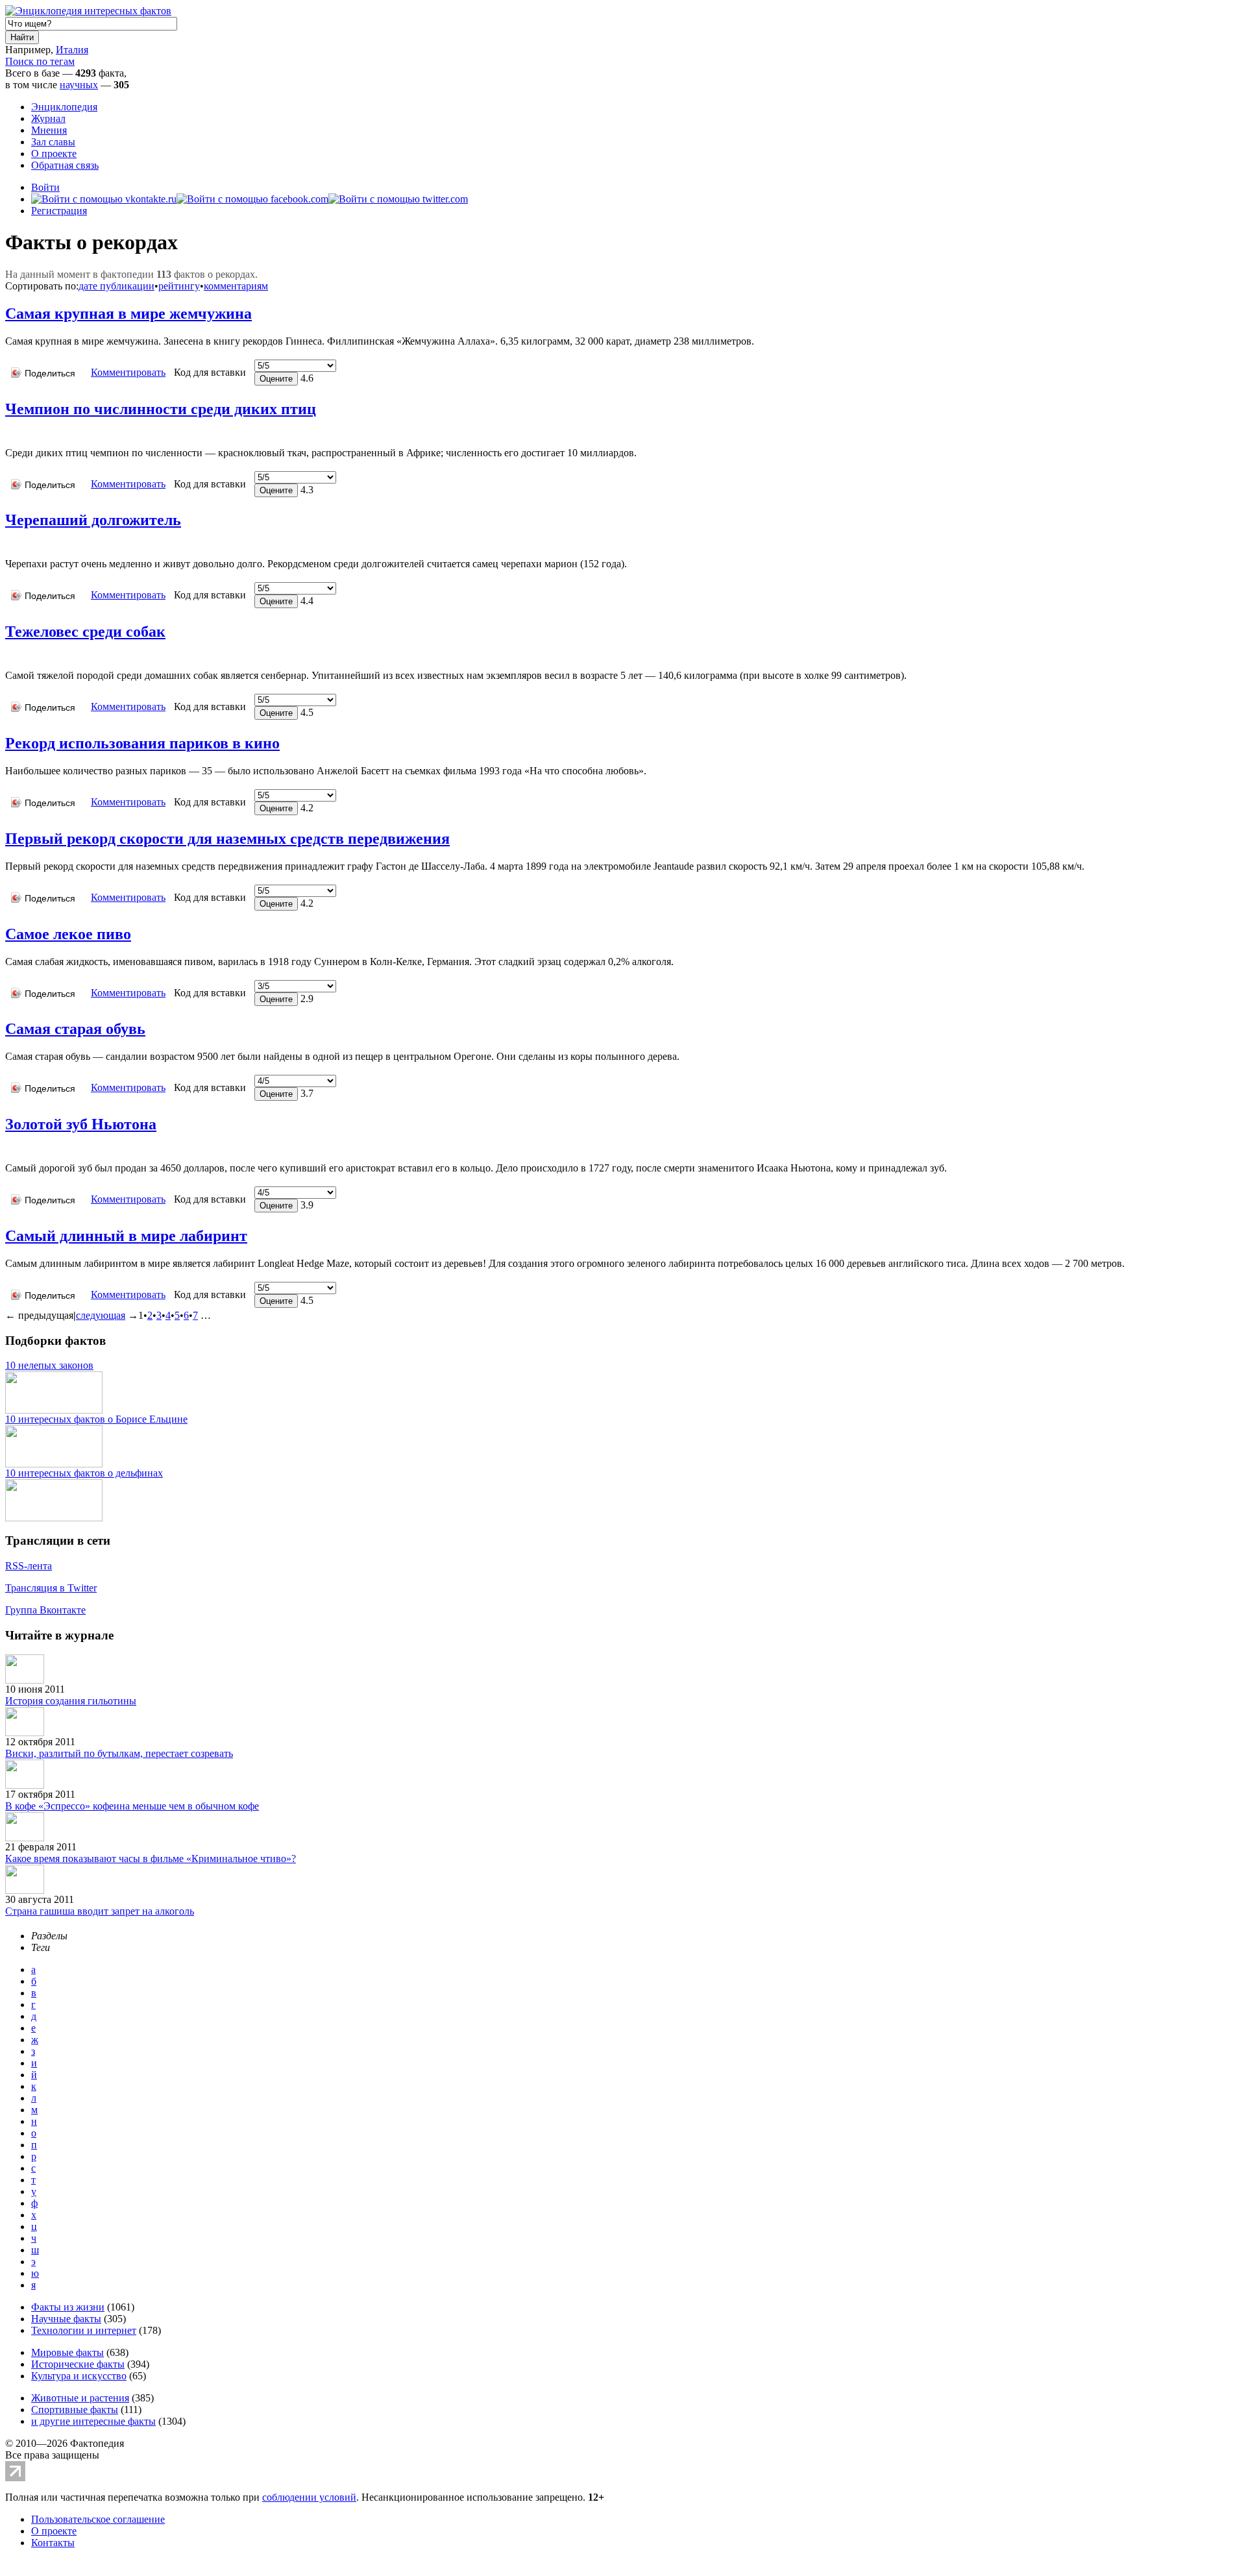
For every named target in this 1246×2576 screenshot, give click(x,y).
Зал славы (53, 142)
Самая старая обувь (75, 1029)
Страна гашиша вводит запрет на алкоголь (100, 1911)
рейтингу (179, 286)
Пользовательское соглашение (98, 2519)
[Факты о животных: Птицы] (10, 433)
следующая (101, 1315)
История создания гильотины (71, 1701)
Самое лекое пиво (68, 934)
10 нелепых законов (49, 1365)
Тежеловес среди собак (85, 632)
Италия (72, 50)
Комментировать (128, 372)
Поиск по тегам (40, 61)
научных (79, 85)
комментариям (236, 286)
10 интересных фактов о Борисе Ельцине (96, 1419)
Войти (45, 187)
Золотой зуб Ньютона (81, 1124)
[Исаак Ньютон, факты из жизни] (8, 1148)
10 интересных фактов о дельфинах (84, 1473)
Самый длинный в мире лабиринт (126, 1236)
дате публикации (116, 286)
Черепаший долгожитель (93, 520)
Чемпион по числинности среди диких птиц (161, 409)
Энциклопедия (64, 107)
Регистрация (59, 211)
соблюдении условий (309, 2497)
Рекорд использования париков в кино (142, 743)
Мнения (49, 130)
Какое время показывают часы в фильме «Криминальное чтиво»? (151, 1858)
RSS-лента (29, 1566)
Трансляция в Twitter (51, 1588)
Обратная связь (65, 165)
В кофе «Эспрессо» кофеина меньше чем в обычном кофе (132, 1806)
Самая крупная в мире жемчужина (128, 313)
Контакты (53, 2543)
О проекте (54, 153)
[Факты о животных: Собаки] (10, 656)
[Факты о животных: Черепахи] (10, 544)
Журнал (48, 118)
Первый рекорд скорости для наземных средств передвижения (227, 839)
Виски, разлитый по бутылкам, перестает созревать (119, 1753)
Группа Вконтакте (45, 1610)
